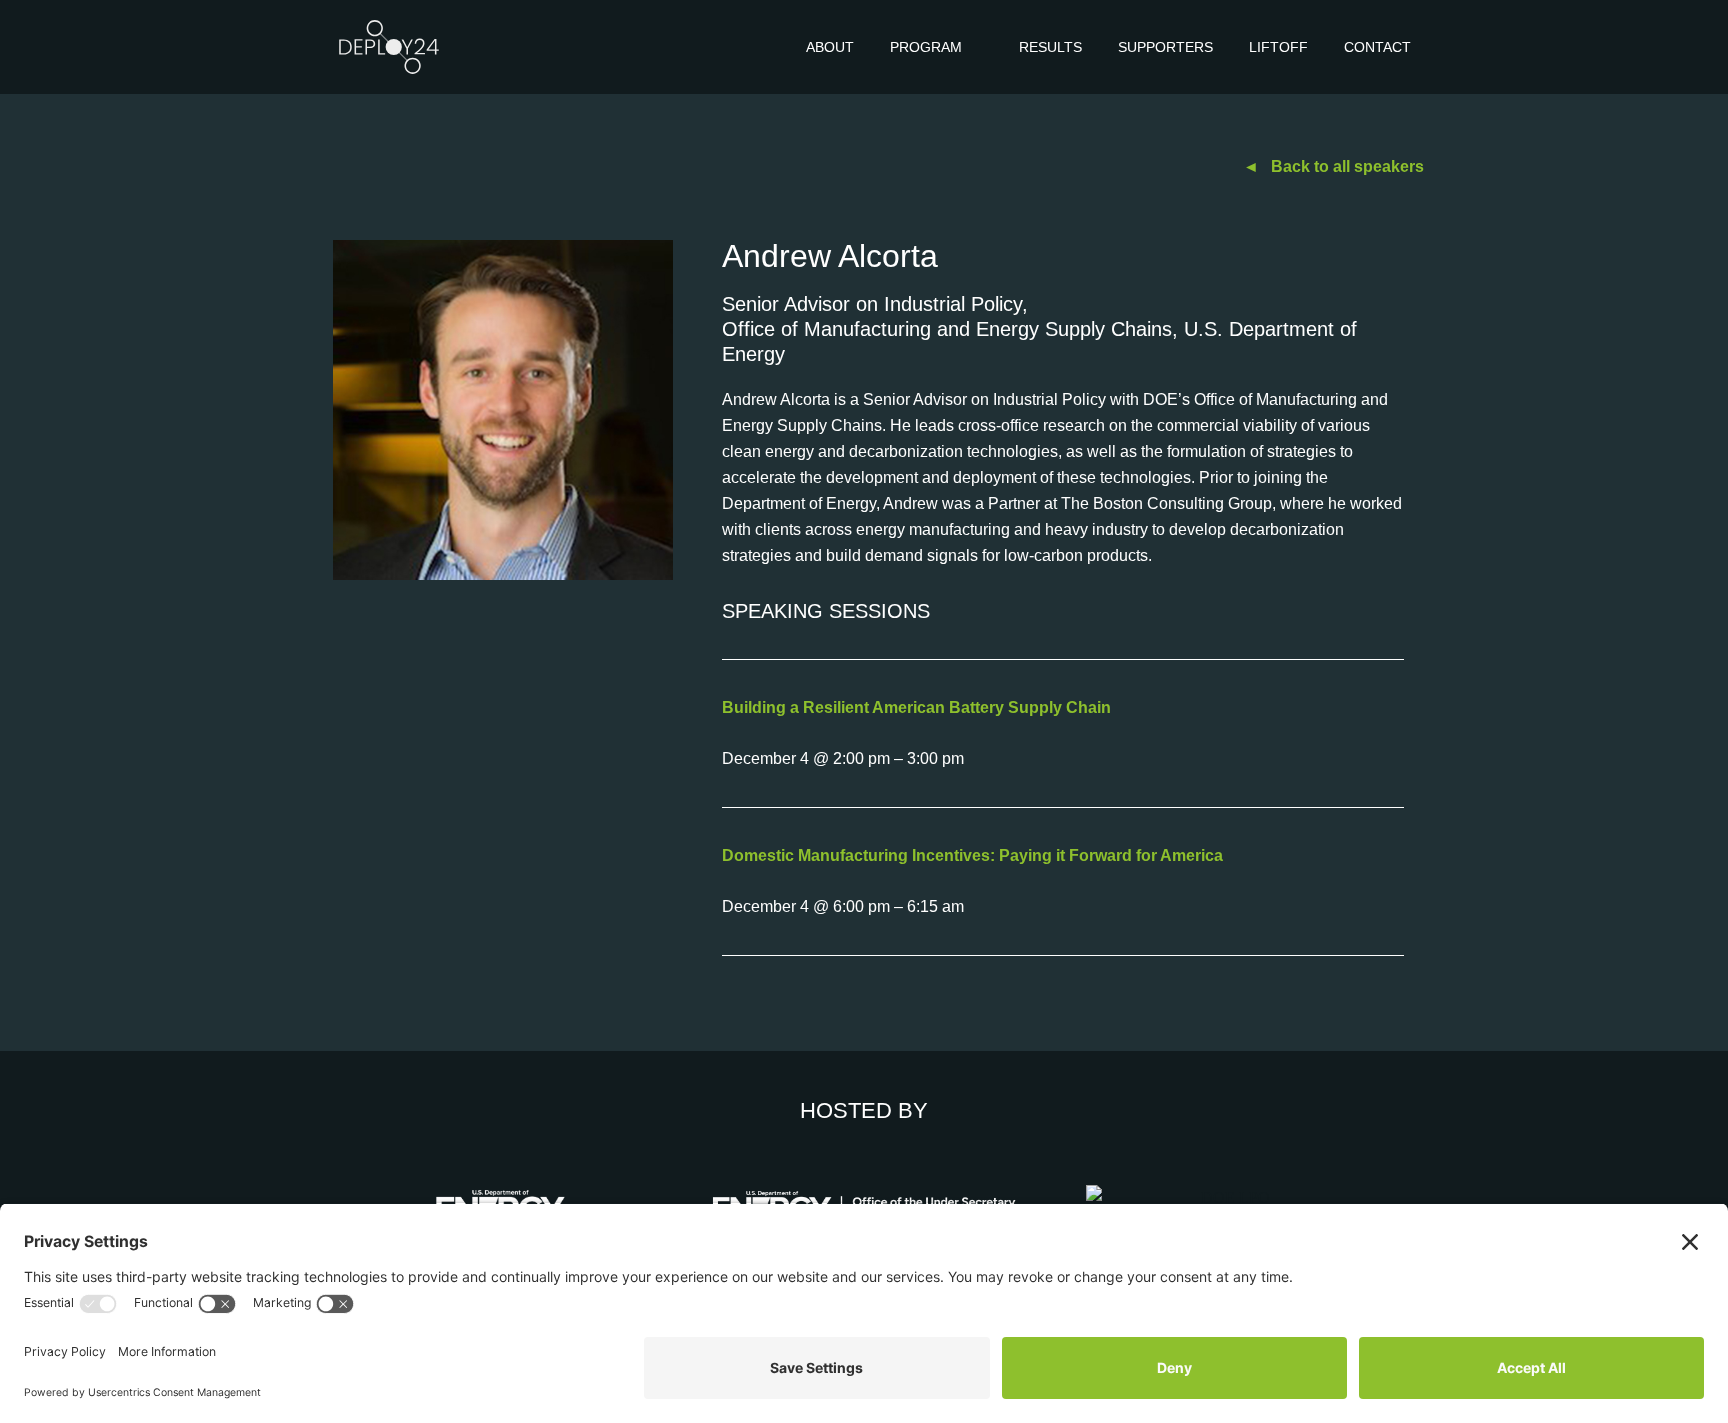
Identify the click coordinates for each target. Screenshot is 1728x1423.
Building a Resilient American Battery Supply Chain (916, 707)
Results (1050, 47)
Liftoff (1278, 47)
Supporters (1165, 47)
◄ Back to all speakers (1333, 166)
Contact (1377, 47)
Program (926, 47)
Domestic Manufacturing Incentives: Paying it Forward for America (972, 855)
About (830, 47)
